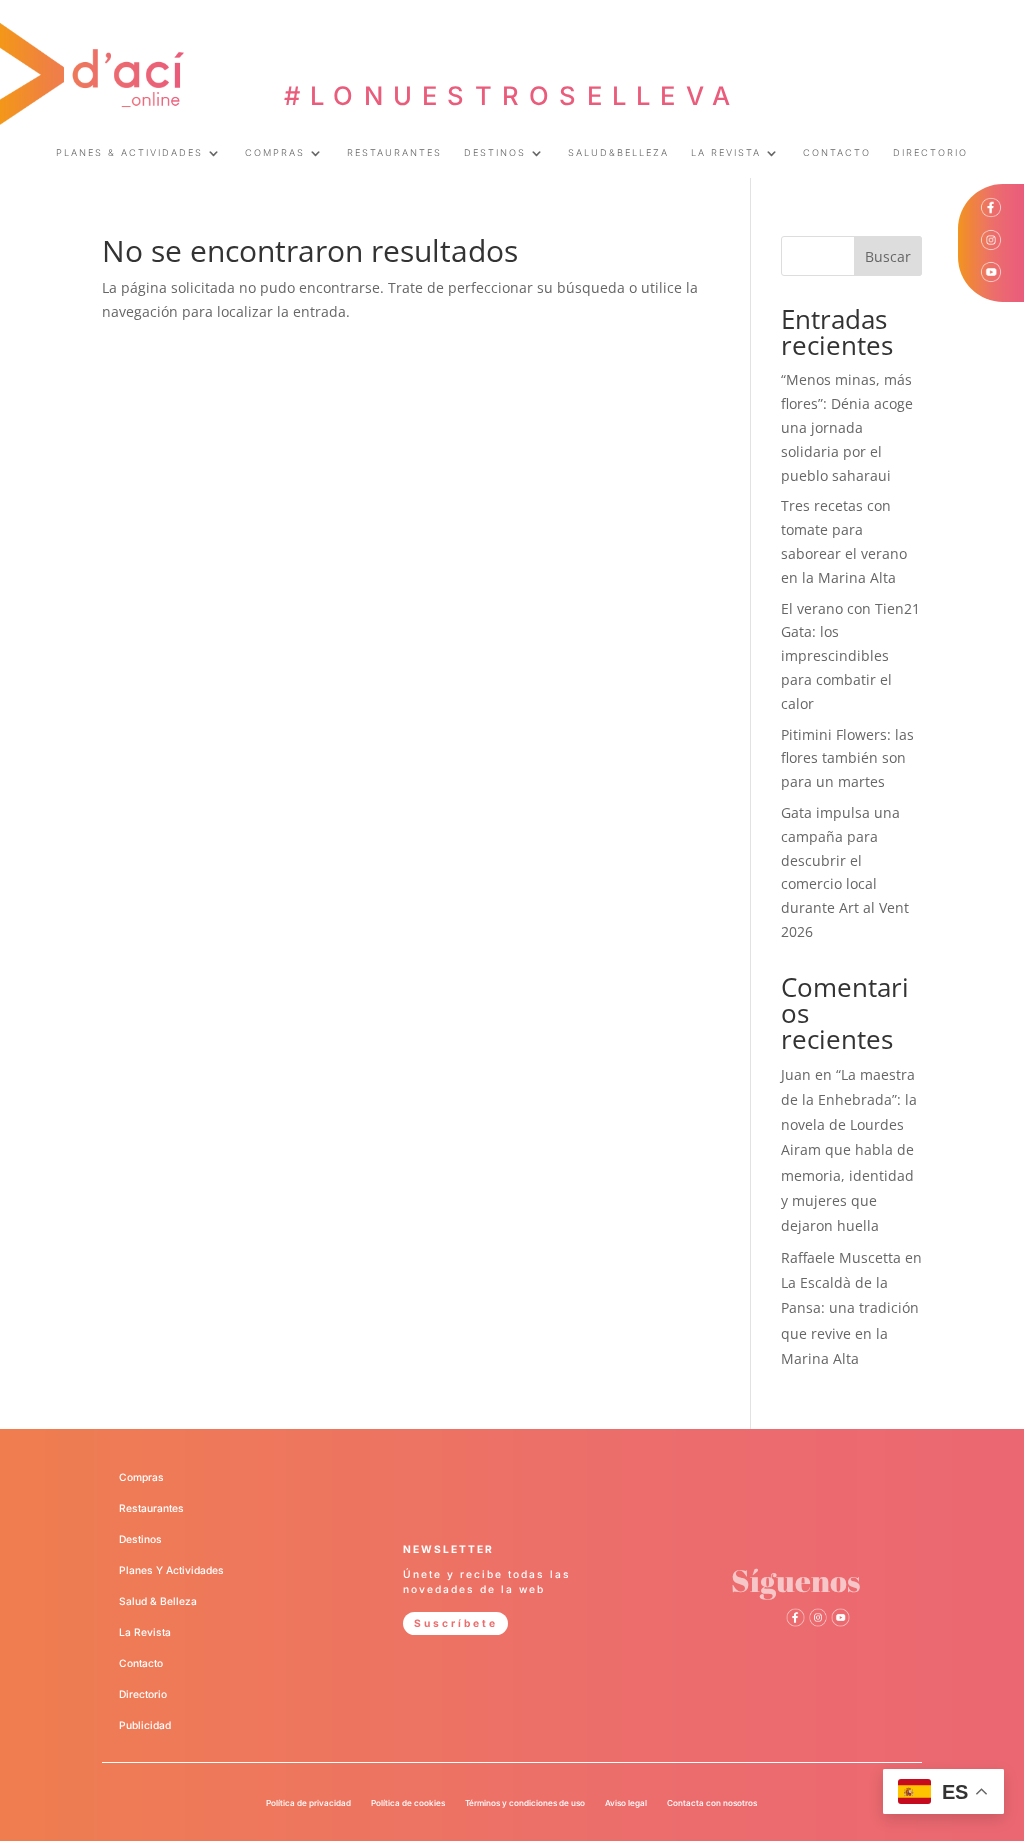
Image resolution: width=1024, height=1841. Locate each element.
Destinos (140, 1539)
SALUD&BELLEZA (618, 152)
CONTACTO (837, 152)
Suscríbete (456, 1623)
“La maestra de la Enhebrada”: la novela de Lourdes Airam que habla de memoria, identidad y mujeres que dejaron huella (849, 1150)
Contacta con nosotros (712, 1803)
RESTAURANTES (394, 152)
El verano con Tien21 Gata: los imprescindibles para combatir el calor (850, 656)
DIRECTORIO (930, 152)
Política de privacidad (308, 1803)
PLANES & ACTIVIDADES (129, 152)
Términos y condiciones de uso (525, 1803)
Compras (141, 1477)
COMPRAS (275, 152)
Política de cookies (408, 1803)
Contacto (141, 1663)
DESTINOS (495, 152)
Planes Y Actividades (171, 1570)
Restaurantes (151, 1508)
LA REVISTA (726, 152)
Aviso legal (626, 1803)
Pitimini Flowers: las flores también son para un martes (847, 758)
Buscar (888, 256)
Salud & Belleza (158, 1601)
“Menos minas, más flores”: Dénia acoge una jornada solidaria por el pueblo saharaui (847, 427)
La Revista (145, 1632)
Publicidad (145, 1725)
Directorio (143, 1694)
